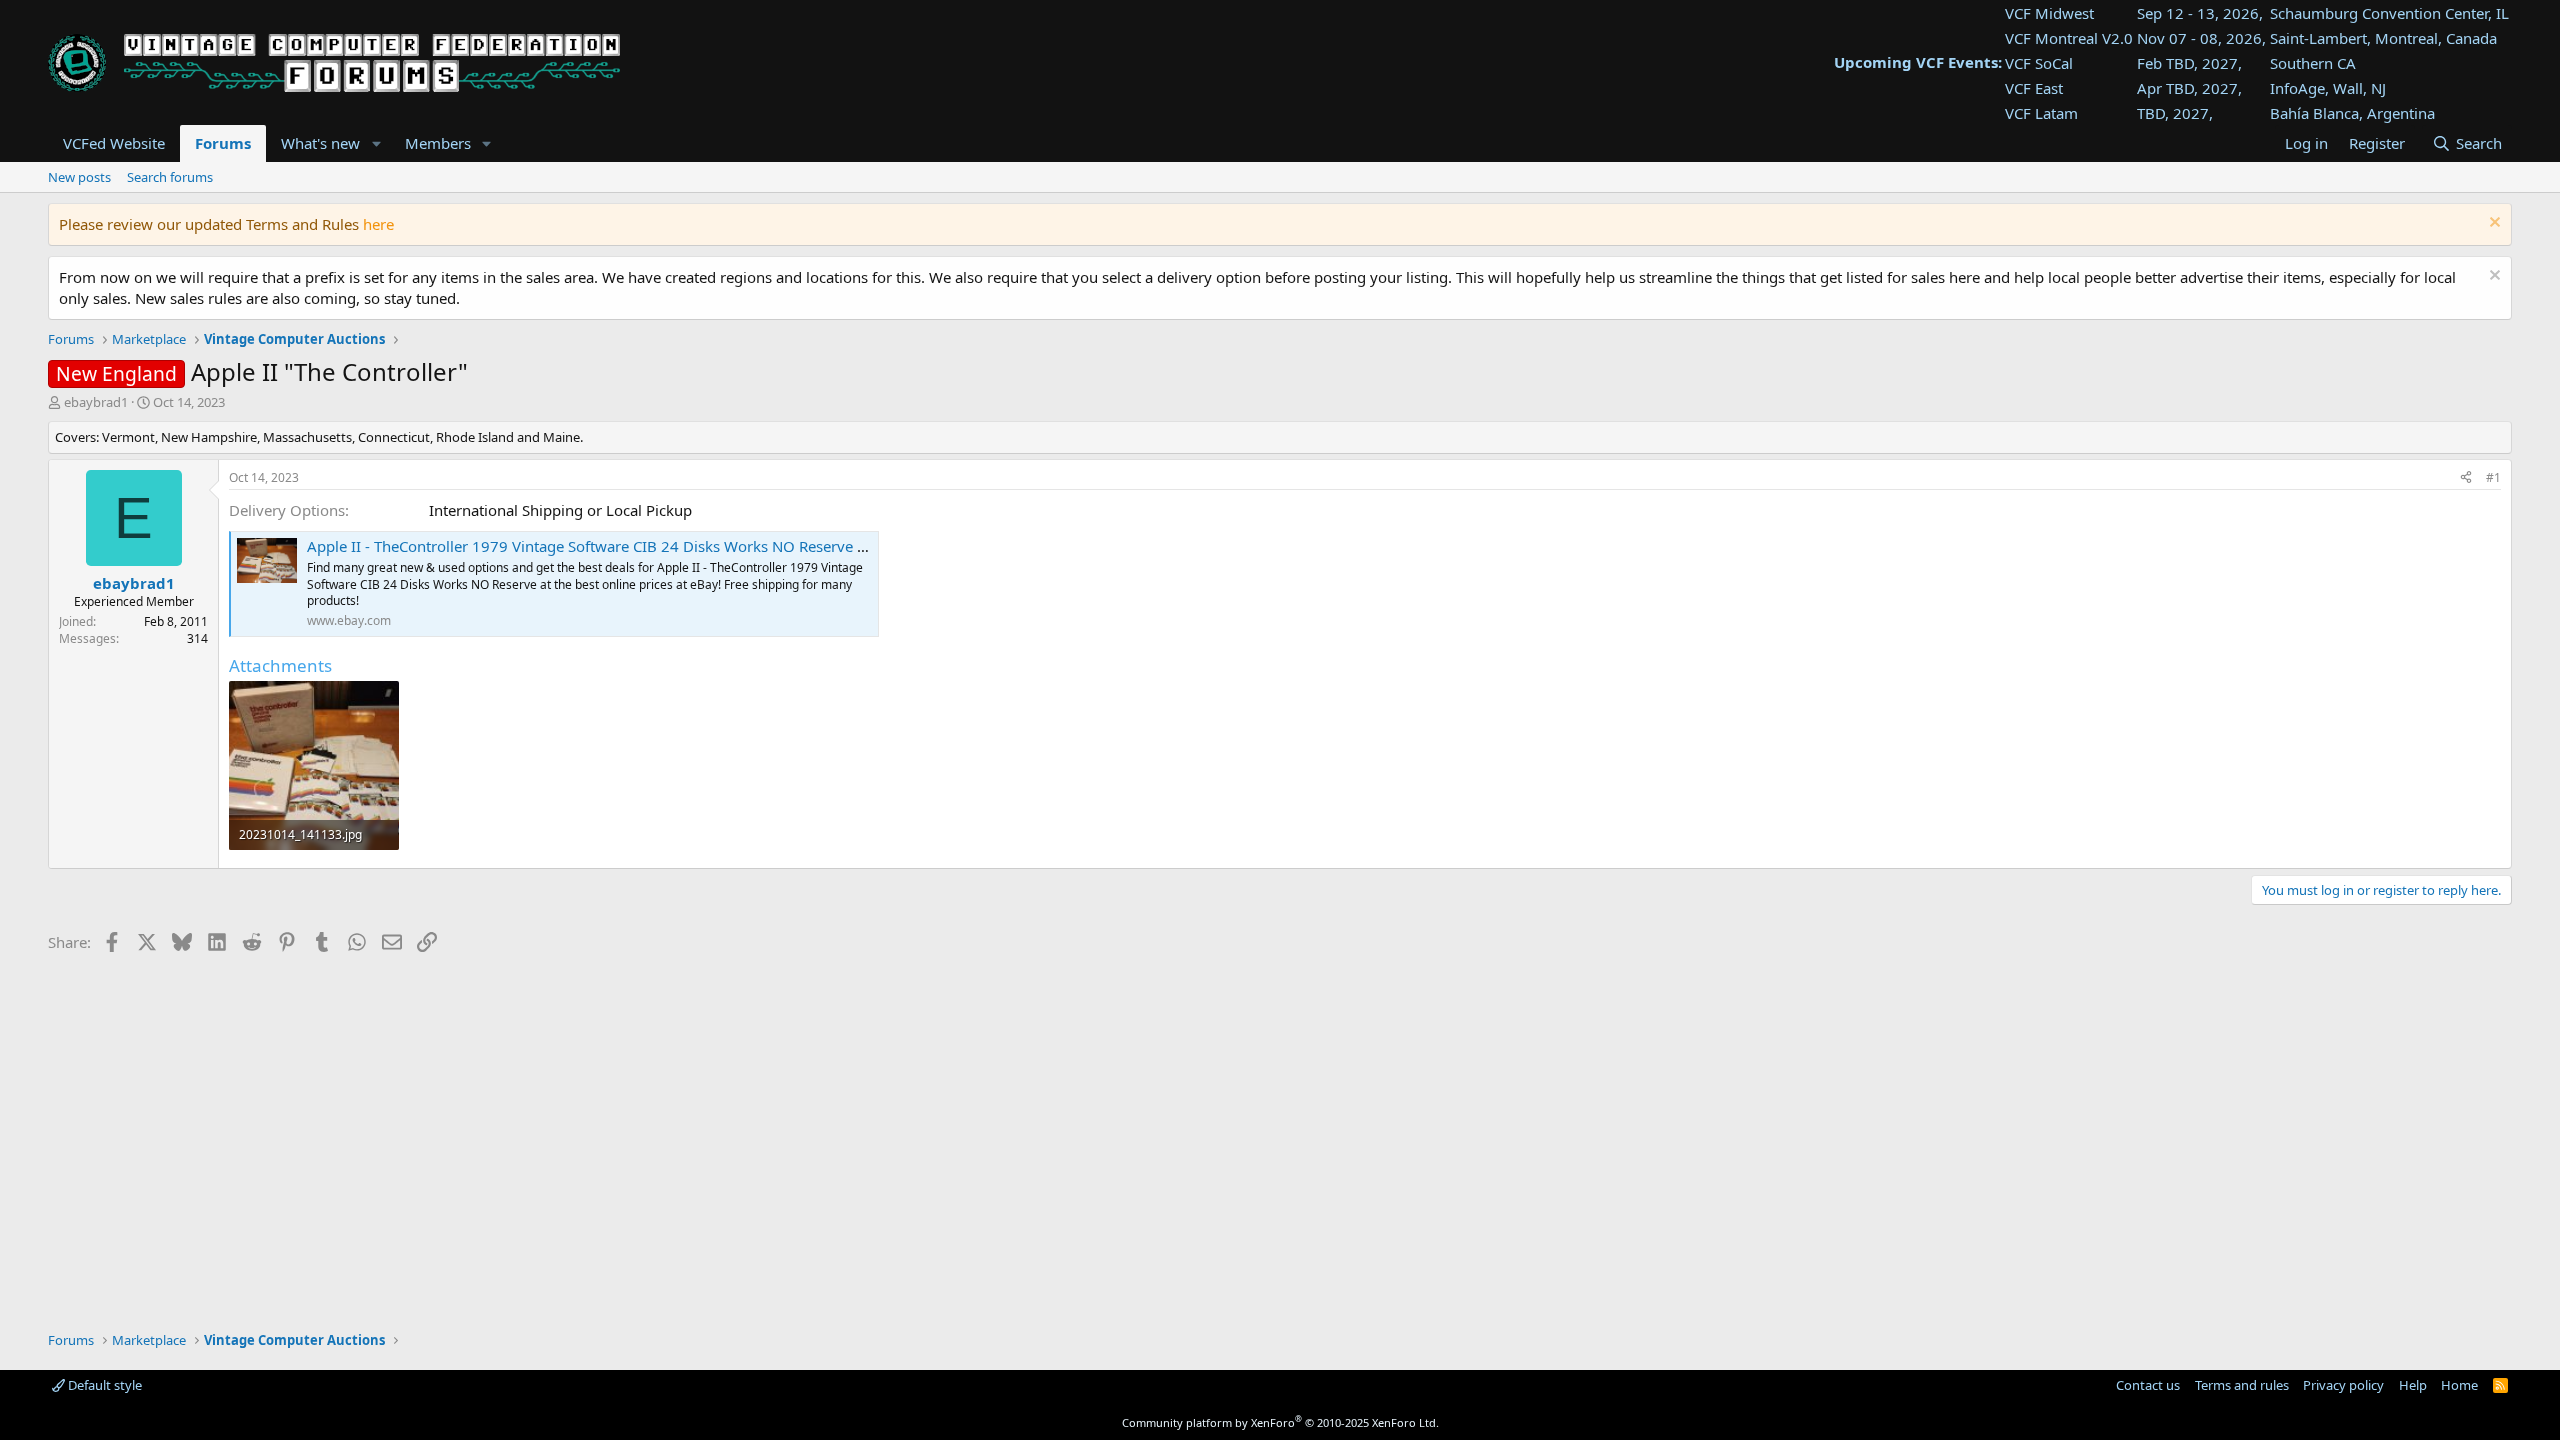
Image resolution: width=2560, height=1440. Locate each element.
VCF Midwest (2049, 13)
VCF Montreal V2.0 (2069, 38)
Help (2413, 1385)
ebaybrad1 (96, 402)
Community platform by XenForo (1280, 1422)
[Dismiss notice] (2492, 224)
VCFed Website (114, 143)
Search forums (170, 177)
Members (438, 143)
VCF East (2034, 88)
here (378, 224)
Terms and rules (2242, 1385)
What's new (320, 143)
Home (2459, 1385)
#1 (2493, 477)
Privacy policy (2343, 1385)
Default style (103, 1385)
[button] (376, 143)
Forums (223, 143)
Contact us (2148, 1385)
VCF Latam (2041, 113)
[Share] (2466, 478)
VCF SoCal (2039, 63)
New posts (79, 177)
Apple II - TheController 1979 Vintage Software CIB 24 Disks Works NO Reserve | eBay (605, 546)
